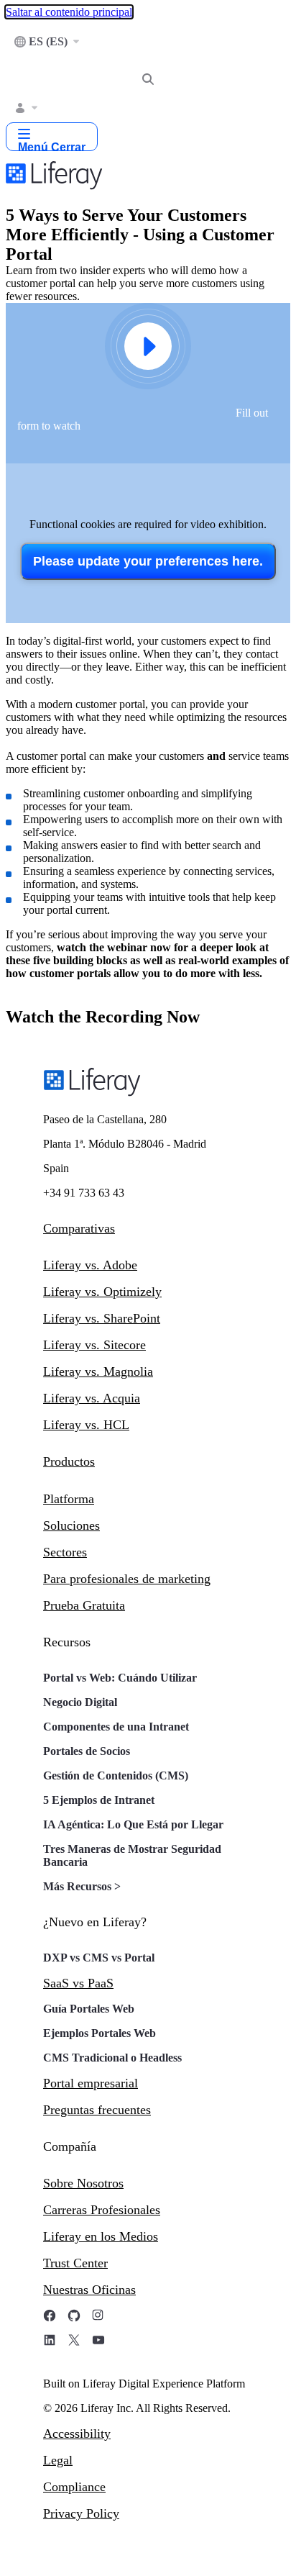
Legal (58, 2460)
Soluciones (71, 1525)
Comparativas (79, 1228)
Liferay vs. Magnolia (98, 1371)
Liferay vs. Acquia (92, 1398)
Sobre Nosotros (83, 2183)
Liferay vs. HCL (86, 1425)
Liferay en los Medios (101, 2236)
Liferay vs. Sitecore (94, 1345)
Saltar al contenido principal (69, 12)
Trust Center (75, 2263)
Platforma (69, 1499)
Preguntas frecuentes (97, 2110)
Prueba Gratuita (84, 1605)
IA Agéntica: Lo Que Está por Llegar (133, 1824)
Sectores (65, 1552)
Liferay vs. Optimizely (102, 1292)
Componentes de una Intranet (116, 1727)
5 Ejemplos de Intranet (99, 1800)
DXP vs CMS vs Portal (99, 1958)
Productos (69, 1461)
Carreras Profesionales (102, 2210)
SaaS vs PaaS (78, 1983)
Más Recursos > (82, 1886)
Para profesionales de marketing (127, 1579)
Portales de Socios (87, 1751)
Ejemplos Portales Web (100, 2033)
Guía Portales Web (89, 2009)
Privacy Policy (81, 2513)
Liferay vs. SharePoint (102, 1318)
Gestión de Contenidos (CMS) (116, 1775)
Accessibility (77, 2434)
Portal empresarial (91, 2083)
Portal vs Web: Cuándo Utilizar (120, 1678)
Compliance (74, 2487)
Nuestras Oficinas (89, 2290)
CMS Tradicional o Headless (112, 2058)
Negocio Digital (80, 1702)
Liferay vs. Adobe (90, 1265)
